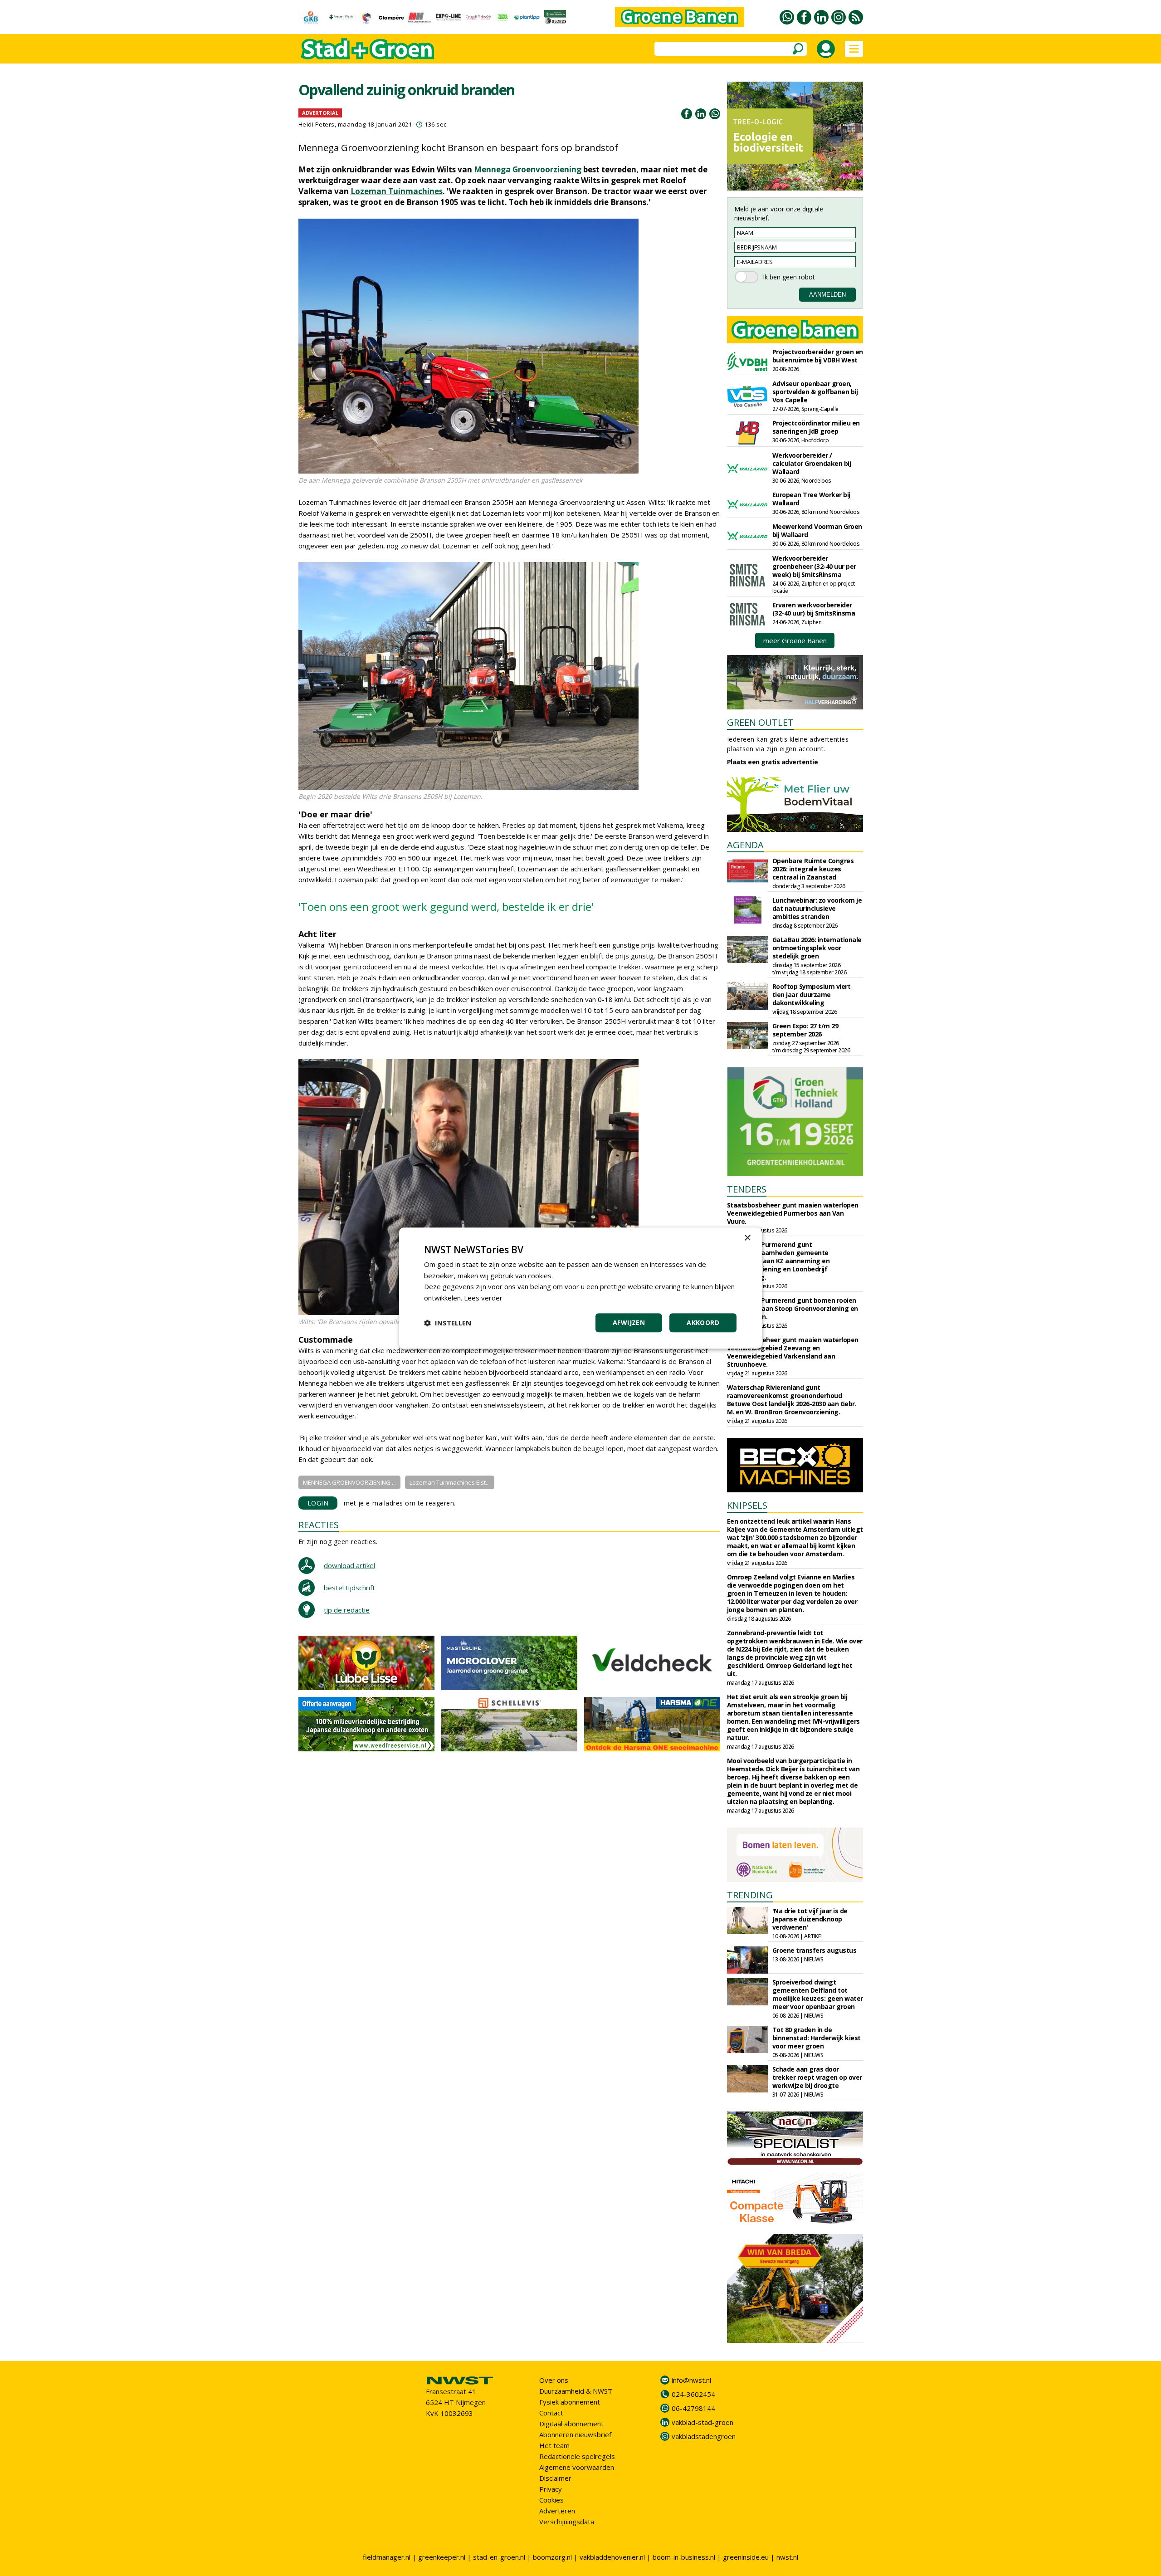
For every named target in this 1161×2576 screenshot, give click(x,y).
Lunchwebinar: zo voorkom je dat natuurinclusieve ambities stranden (817, 908)
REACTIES (319, 1525)
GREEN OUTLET (760, 722)
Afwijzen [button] (629, 1322)
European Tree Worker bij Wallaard (811, 499)
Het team (554, 2445)
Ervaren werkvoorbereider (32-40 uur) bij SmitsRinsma (814, 609)
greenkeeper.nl (442, 2557)
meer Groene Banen (795, 640)
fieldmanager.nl (387, 2557)
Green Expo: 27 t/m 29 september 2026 (805, 1030)
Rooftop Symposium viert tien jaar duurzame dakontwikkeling (812, 995)
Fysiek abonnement (570, 2402)
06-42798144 (693, 2408)
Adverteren (557, 2511)
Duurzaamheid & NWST (576, 2391)
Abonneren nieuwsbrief (575, 2434)
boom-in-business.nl (684, 2557)
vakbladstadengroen (704, 2436)
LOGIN (318, 1503)
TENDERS (747, 1189)
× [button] (747, 1238)
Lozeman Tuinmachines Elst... (450, 1482)
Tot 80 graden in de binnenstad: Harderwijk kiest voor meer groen (817, 2038)
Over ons (554, 2380)
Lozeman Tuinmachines (397, 191)
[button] (448, 1323)
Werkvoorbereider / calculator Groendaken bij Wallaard (812, 463)
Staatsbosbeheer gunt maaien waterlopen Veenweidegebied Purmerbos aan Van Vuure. (793, 1213)
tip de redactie (347, 1610)
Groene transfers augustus (815, 1950)
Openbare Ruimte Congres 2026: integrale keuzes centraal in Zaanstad (813, 869)
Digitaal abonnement (571, 2424)
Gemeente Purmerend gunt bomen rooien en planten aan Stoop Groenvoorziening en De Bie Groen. (793, 1308)
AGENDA (745, 845)
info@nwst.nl (691, 2380)
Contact (551, 2413)
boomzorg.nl (552, 2557)
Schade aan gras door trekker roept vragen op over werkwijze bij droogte (817, 2077)
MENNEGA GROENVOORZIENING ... (349, 1482)
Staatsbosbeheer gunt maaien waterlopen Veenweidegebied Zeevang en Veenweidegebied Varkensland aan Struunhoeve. (793, 1352)
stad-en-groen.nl (499, 2557)
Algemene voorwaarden (577, 2467)
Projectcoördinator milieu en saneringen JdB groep (816, 427)
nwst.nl (787, 2557)
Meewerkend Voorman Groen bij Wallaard (817, 530)
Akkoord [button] (703, 1322)
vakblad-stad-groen (702, 2422)
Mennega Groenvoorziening (528, 169)
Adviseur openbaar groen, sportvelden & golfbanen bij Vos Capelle (815, 392)
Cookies (551, 2500)
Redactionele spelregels (577, 2456)
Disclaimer (555, 2478)
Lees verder (483, 1298)
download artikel (349, 1565)
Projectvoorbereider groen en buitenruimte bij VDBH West (818, 356)
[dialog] (580, 1288)
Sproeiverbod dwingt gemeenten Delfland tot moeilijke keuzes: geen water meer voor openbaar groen (818, 1994)
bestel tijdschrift (349, 1588)
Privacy (551, 2489)
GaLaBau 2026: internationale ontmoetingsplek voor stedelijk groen (817, 948)
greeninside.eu (746, 2557)
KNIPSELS (747, 1505)
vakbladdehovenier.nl (612, 2557)
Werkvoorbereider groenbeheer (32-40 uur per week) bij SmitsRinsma (814, 566)
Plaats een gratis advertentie (773, 762)
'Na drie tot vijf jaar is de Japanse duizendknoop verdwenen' (810, 1919)
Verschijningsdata (567, 2522)
